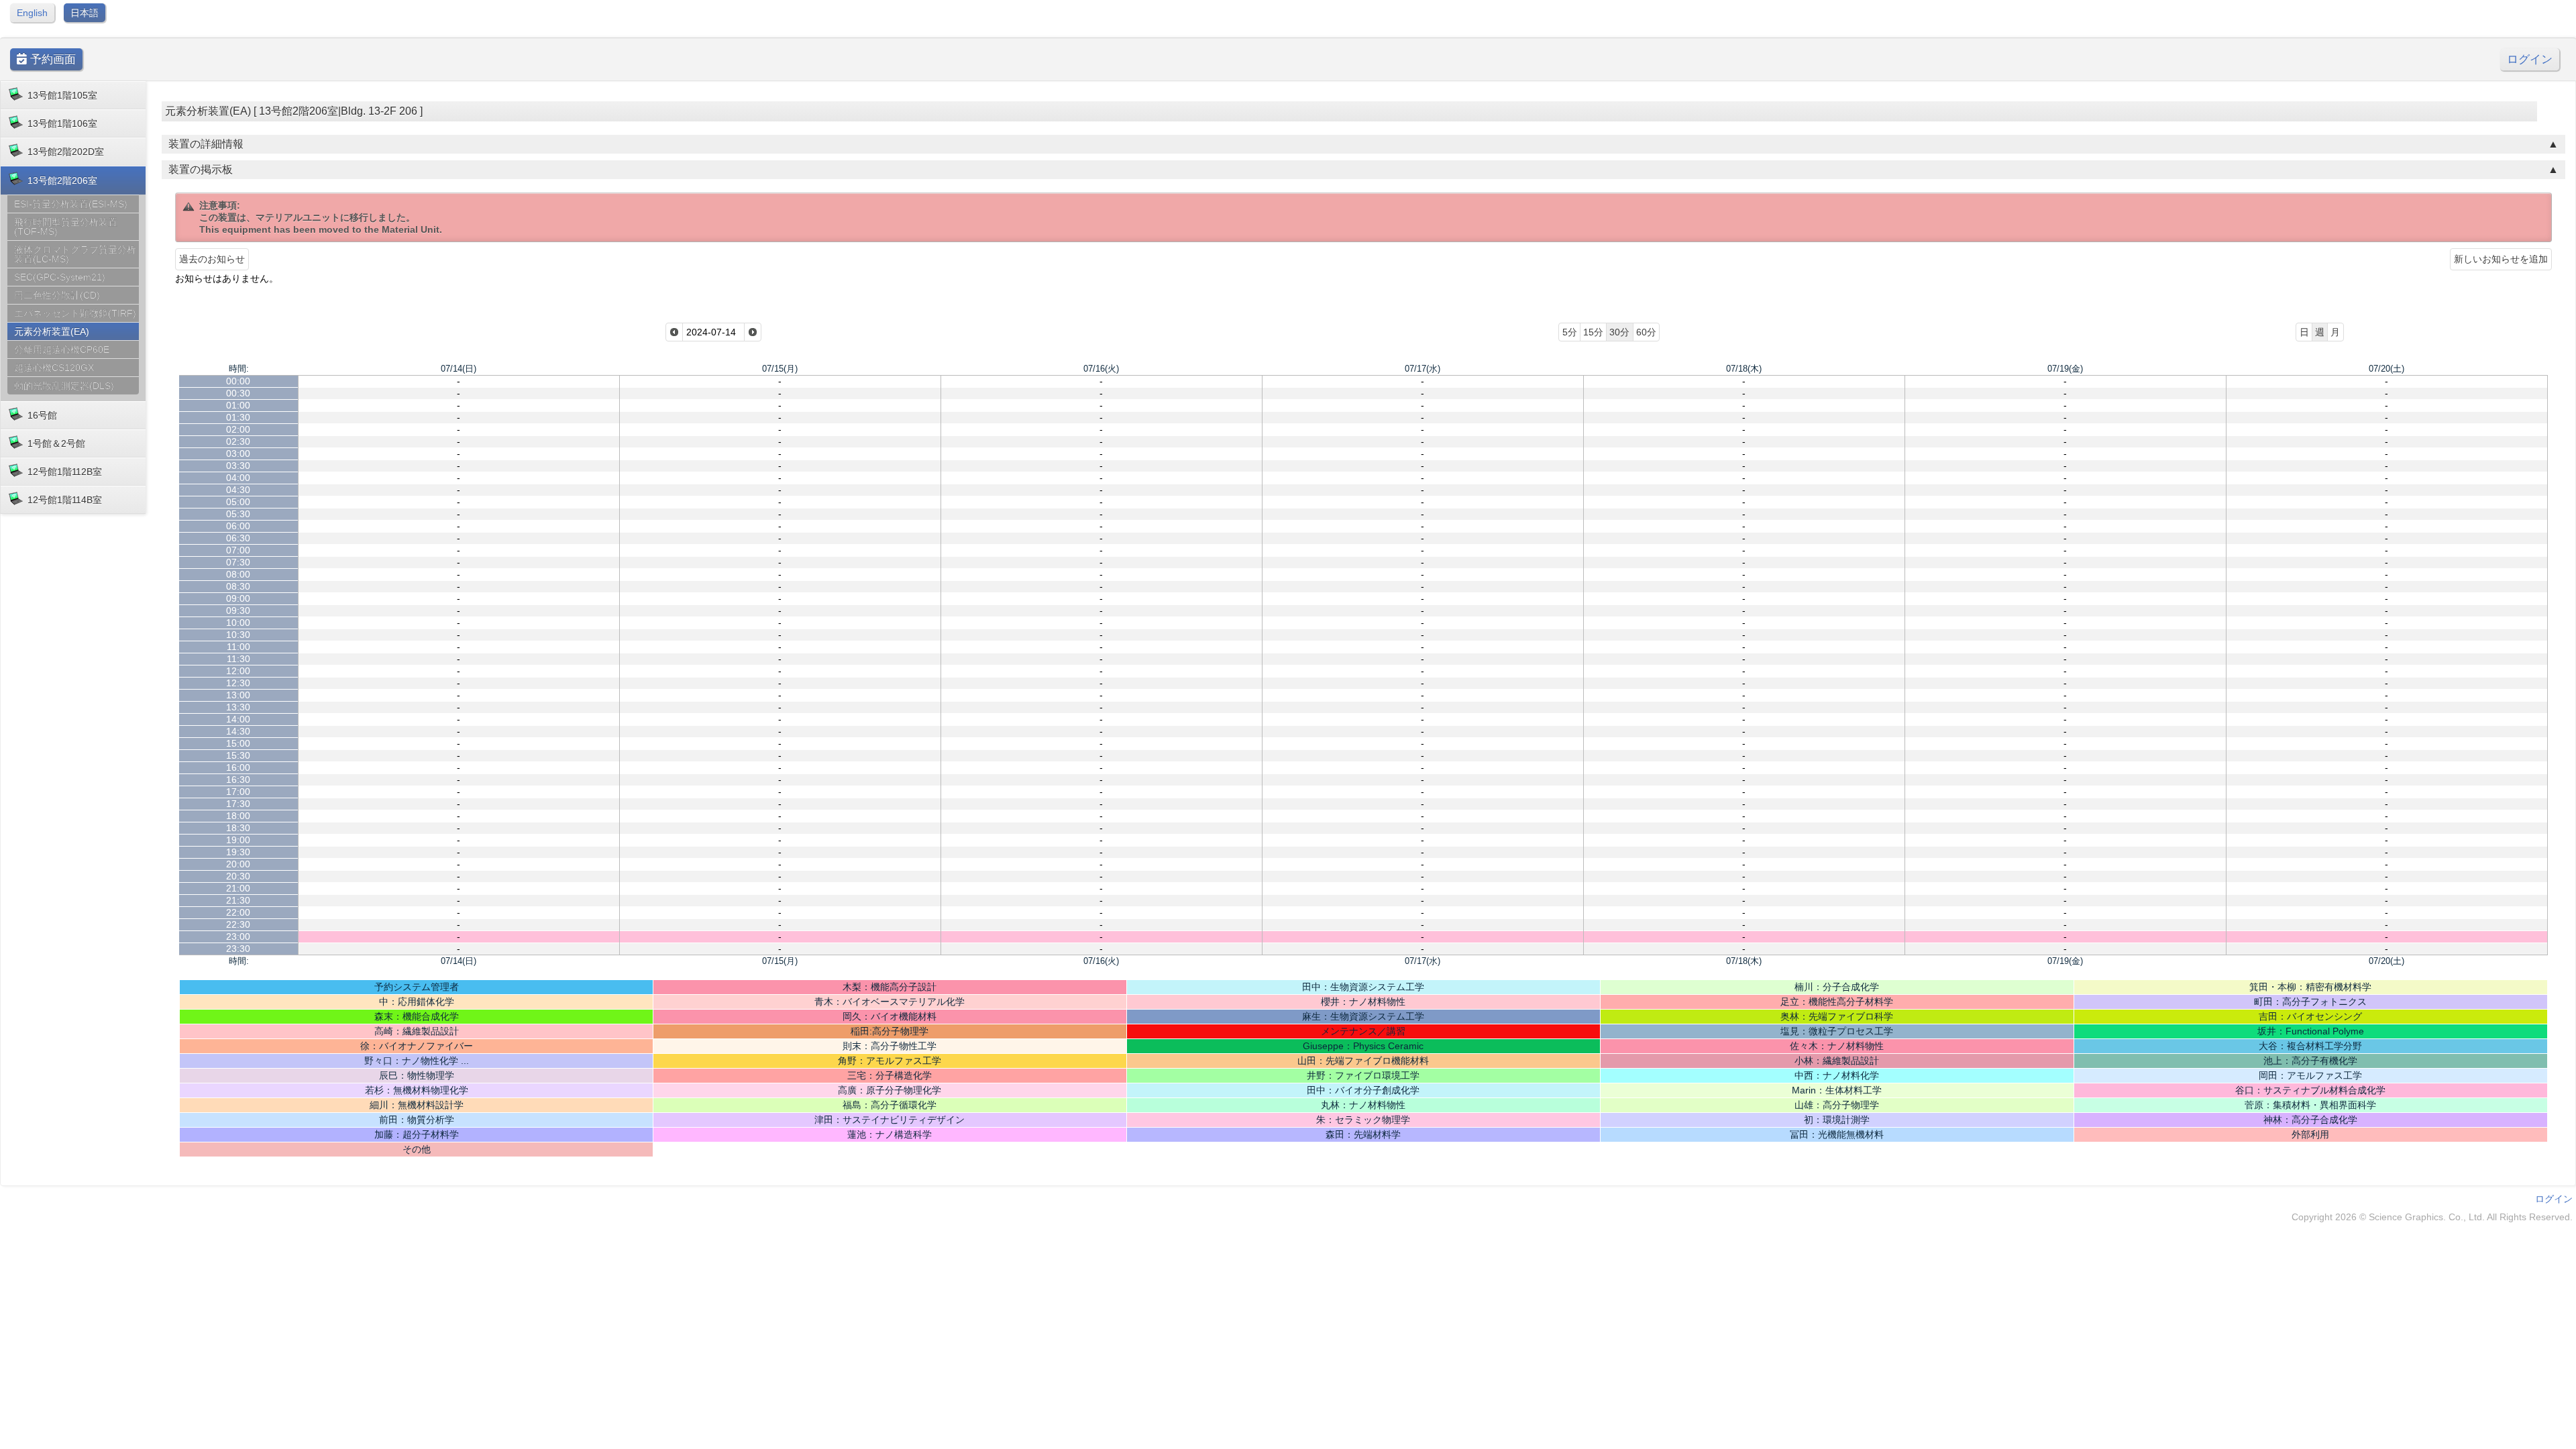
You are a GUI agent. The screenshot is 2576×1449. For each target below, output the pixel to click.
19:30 (238, 852)
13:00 (238, 695)
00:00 (238, 381)
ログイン (2530, 59)
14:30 (238, 731)
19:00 (238, 840)
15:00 (238, 743)
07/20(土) (2386, 369)
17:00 (238, 792)
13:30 (238, 707)
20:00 (238, 864)
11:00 (238, 647)
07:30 (238, 562)
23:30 (238, 949)
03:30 (238, 466)
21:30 (238, 900)
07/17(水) (1423, 369)
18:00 (238, 816)
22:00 (238, 912)
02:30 (238, 441)
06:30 (238, 538)
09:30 (238, 610)
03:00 (238, 453)
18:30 (238, 828)
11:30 (238, 659)
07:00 (238, 550)
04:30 (238, 490)
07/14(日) (459, 369)
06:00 (238, 526)
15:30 (238, 755)
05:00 (238, 502)
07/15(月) (780, 369)
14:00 (238, 719)
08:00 (238, 574)
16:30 (238, 780)
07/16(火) (1101, 369)
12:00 (238, 671)
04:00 (238, 478)
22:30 (238, 924)
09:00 (238, 598)
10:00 (238, 623)
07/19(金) (2065, 369)
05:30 (238, 514)
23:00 (238, 936)
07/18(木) (1744, 369)
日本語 (85, 13)
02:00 (238, 429)
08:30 (238, 586)
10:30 (238, 635)
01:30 (238, 417)
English (32, 13)
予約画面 (51, 59)
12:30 (238, 683)
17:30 (238, 804)
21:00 (238, 888)
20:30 (238, 876)
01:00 (238, 405)
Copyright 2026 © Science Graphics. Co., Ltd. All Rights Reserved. (2432, 1217)
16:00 (238, 767)
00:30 (238, 393)
